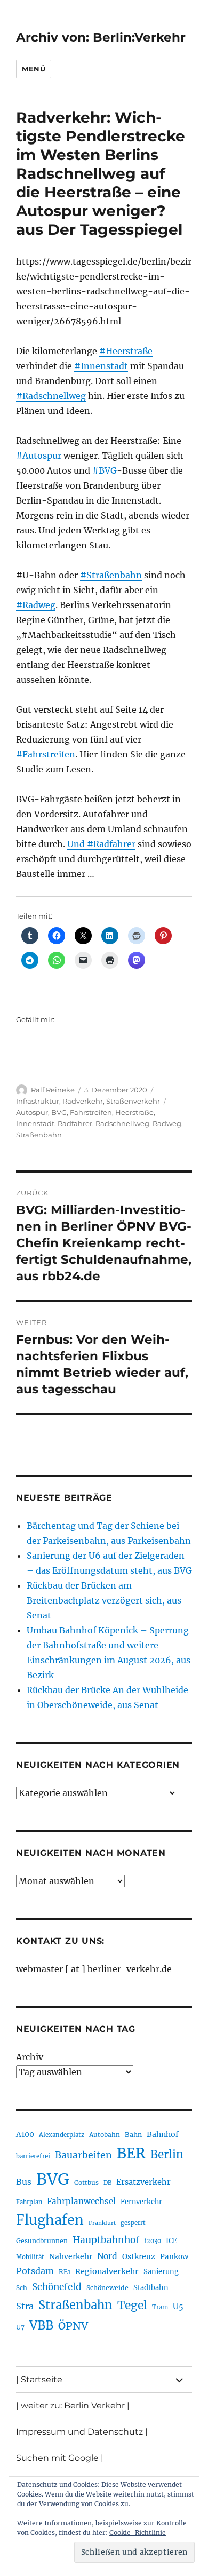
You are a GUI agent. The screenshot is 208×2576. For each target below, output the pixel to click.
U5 (178, 2307)
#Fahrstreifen (46, 754)
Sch (22, 2288)
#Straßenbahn (111, 575)
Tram (160, 2307)
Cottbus (86, 2183)
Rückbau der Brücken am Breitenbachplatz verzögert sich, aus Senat (104, 1600)
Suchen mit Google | (60, 2458)
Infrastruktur (38, 1101)
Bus (24, 2182)
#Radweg (36, 605)
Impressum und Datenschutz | (82, 2432)
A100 (25, 2134)
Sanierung (161, 2272)
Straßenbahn (39, 1135)
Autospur (32, 1112)
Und (77, 844)
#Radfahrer (111, 844)
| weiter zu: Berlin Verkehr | (73, 2406)
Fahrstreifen (91, 1112)
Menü (34, 69)
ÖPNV (73, 2326)
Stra (25, 2306)
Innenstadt (35, 1123)
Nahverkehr (71, 2256)
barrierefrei (33, 2156)
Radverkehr (83, 1101)
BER (131, 2153)
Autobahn (105, 2135)
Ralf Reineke (53, 1090)
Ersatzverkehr (143, 2182)
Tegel (132, 2306)
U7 (20, 2327)
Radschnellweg (122, 1123)
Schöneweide (107, 2288)
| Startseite (39, 2379)
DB (107, 2183)
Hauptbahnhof (106, 2240)
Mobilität (30, 2257)
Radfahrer (75, 1123)
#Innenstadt (101, 366)
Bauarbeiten (83, 2155)
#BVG (105, 470)
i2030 (153, 2241)
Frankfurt (102, 2223)
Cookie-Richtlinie (138, 2533)
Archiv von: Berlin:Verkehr (101, 37)
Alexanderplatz (62, 2135)
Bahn (133, 2135)
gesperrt (133, 2223)
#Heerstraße (126, 351)
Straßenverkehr (133, 1101)
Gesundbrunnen (42, 2241)
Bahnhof (163, 2134)
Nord (107, 2256)
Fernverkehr (141, 2202)
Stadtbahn (151, 2288)
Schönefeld (57, 2287)
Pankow (174, 2257)
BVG (59, 1112)
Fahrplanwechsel (81, 2201)
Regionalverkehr (107, 2271)
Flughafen (50, 2220)
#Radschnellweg (51, 396)
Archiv (30, 2057)
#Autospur (39, 456)
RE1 (65, 2272)
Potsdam (35, 2271)
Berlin (167, 2155)
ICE (171, 2241)
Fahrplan (29, 2202)
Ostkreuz (139, 2256)
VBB (41, 2325)
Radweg (167, 1123)
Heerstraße (134, 1112)
